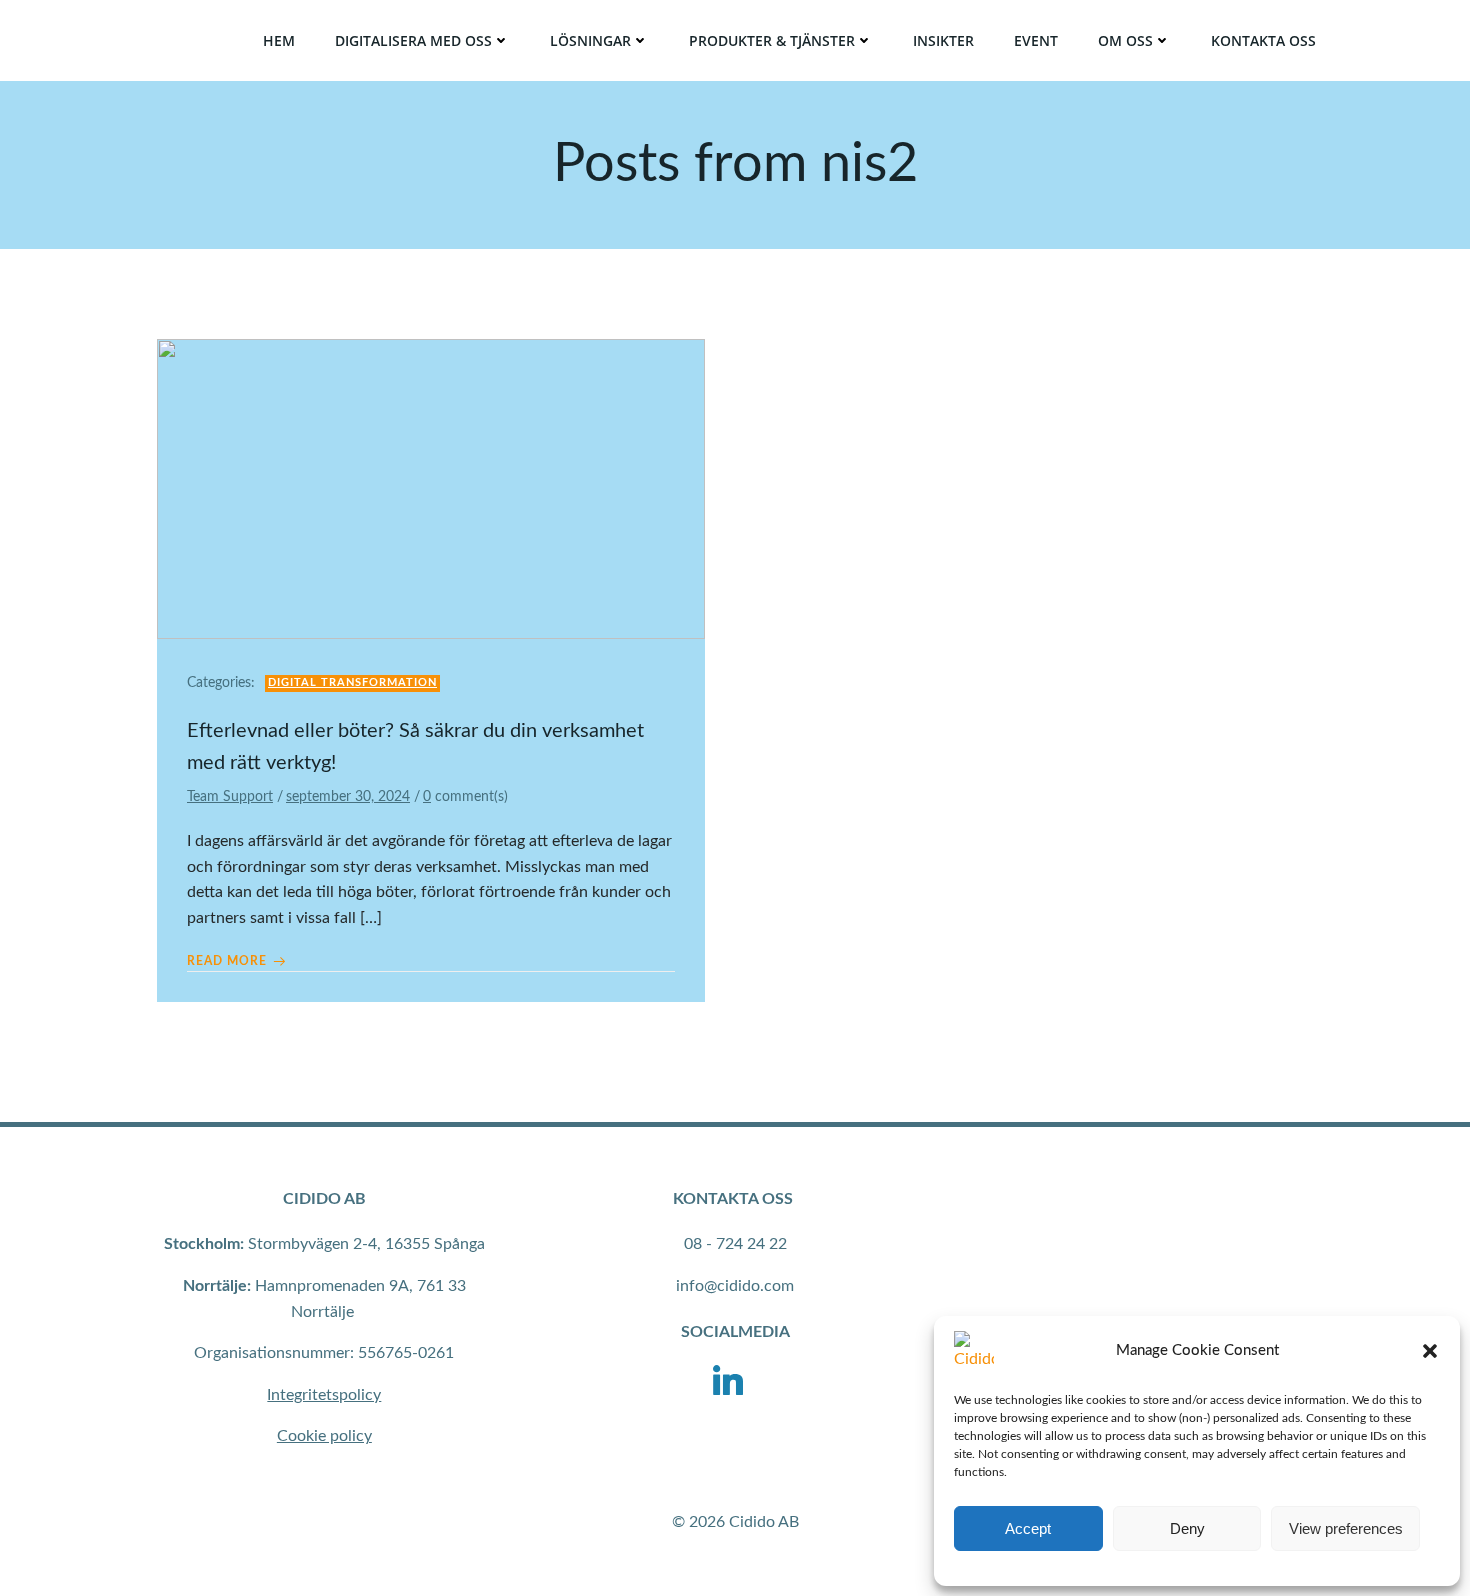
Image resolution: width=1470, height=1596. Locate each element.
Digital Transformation (352, 682)
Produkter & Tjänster (772, 40)
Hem (279, 40)
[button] (1430, 1351)
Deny (1187, 1528)
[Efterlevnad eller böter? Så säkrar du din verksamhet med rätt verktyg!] (431, 488)
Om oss (1125, 40)
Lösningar (590, 40)
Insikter (943, 40)
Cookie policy (324, 1436)
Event (1036, 40)
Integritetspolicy (324, 1395)
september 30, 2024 (348, 797)
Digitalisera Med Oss (413, 40)
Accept (1028, 1528)
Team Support (230, 797)
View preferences (1346, 1528)
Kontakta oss (1263, 40)
